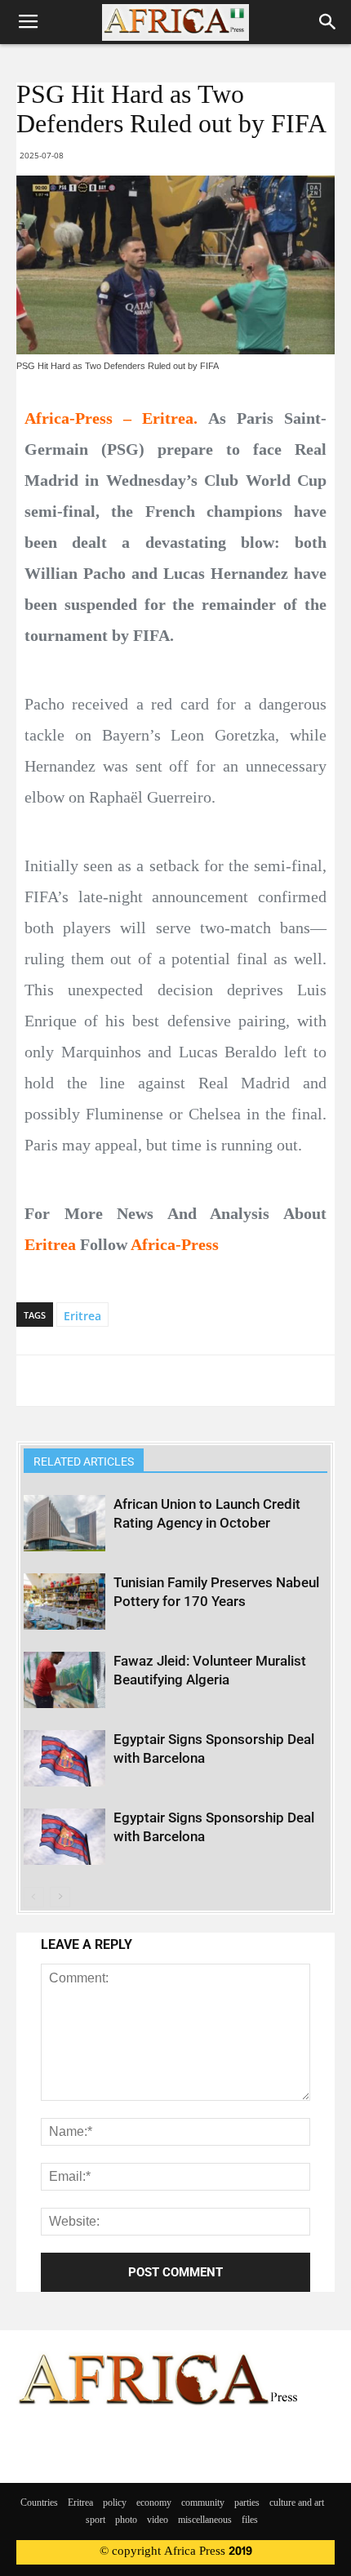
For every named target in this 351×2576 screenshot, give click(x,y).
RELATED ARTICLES (84, 1462)
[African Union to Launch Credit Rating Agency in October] (64, 1523)
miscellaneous (205, 2520)
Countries (39, 2503)
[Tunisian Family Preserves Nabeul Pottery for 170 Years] (64, 1602)
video (158, 2520)
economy (154, 2503)
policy (115, 2503)
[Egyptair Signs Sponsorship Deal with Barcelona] (64, 1758)
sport (96, 2520)
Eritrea (82, 1316)
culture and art (297, 2503)
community (203, 2503)
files (250, 2520)
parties (247, 2503)
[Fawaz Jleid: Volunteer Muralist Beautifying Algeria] (64, 1680)
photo (126, 2520)
